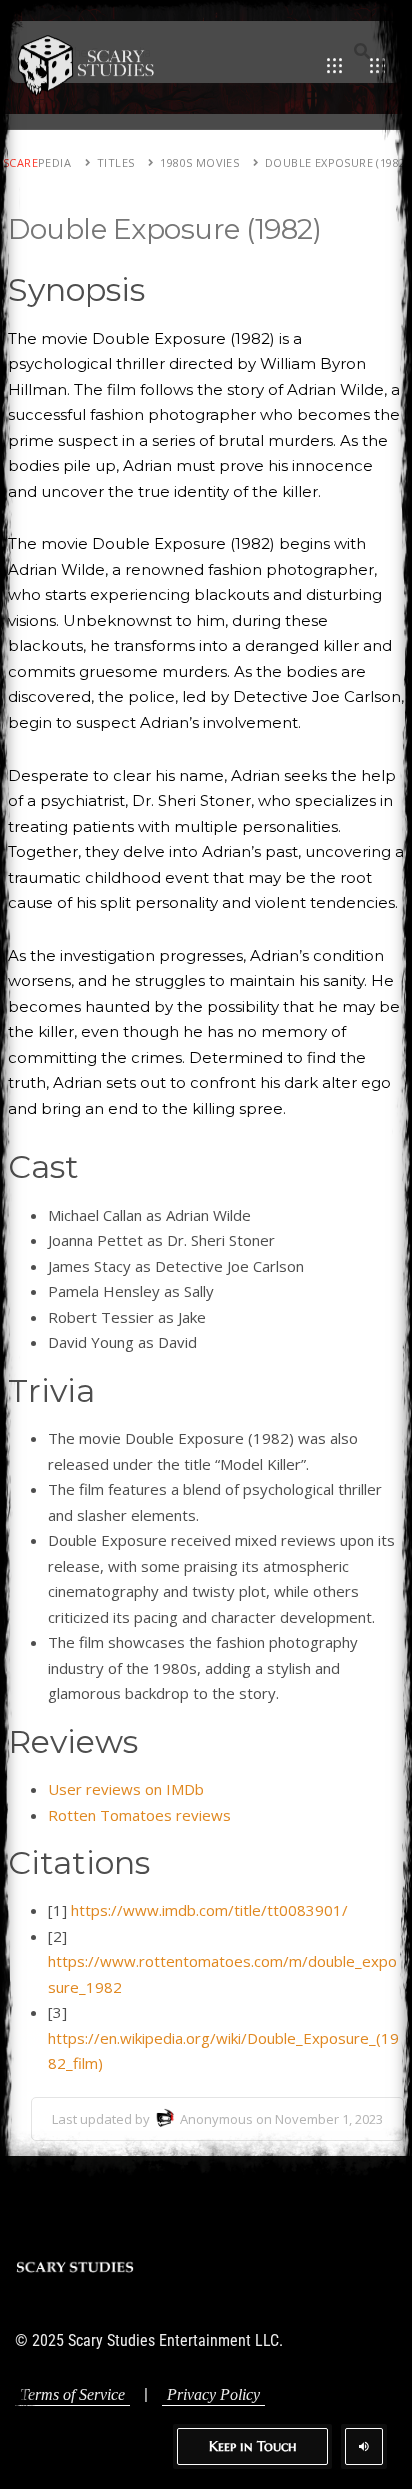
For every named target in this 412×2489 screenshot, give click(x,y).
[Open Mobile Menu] (334, 65)
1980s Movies (199, 162)
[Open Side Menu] (377, 65)
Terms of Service (72, 2394)
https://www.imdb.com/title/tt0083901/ (209, 1910)
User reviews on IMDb (126, 1789)
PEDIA (37, 162)
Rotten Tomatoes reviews (139, 1815)
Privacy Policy (213, 2394)
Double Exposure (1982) (337, 162)
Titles (115, 162)
